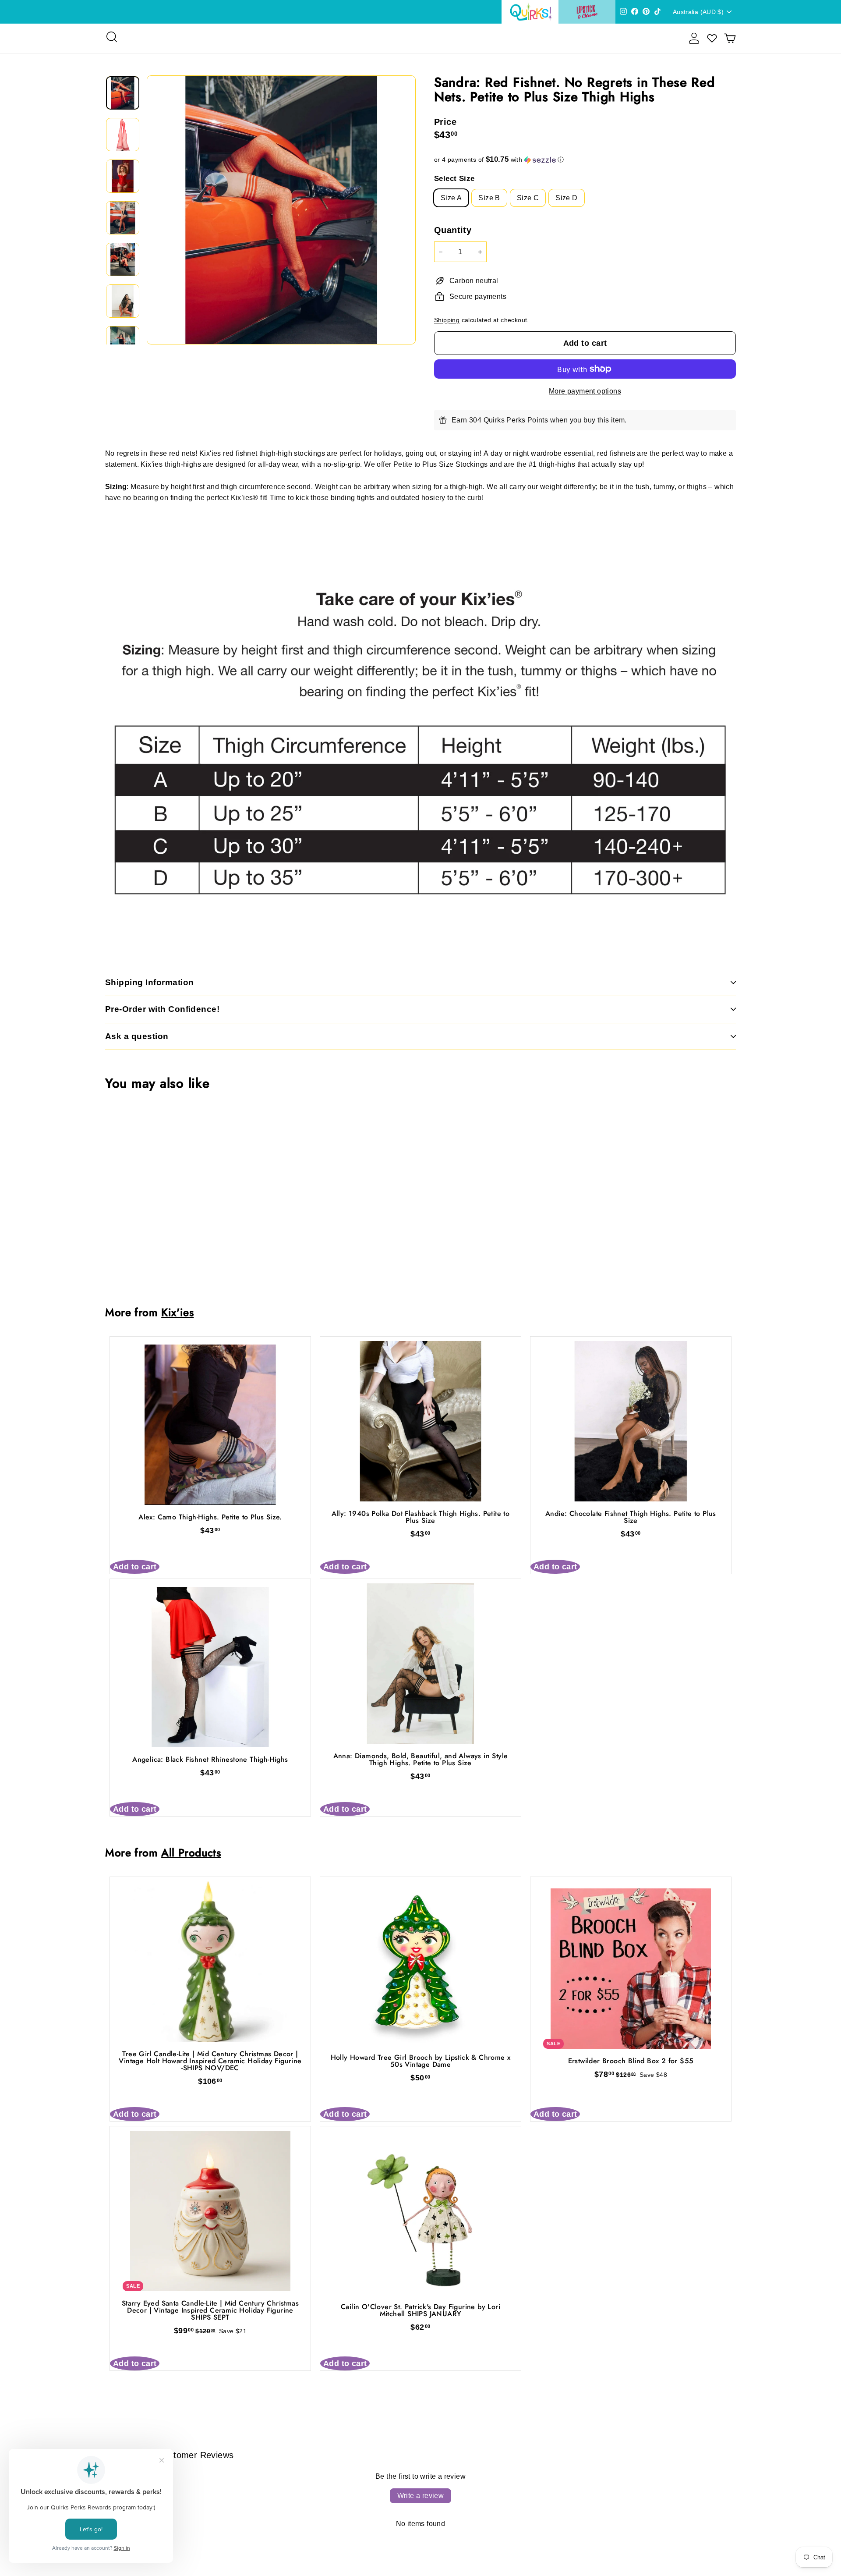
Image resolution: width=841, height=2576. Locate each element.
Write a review (421, 2496)
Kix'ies (177, 1312)
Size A (451, 198)
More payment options (585, 391)
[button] (585, 160)
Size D (566, 198)
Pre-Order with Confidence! (162, 1009)
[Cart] (730, 38)
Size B (489, 198)
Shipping (447, 320)
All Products (191, 1853)
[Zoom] (281, 210)
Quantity (453, 230)
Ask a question (137, 1036)
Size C (528, 198)
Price (445, 122)
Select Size (454, 179)
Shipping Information (150, 982)
